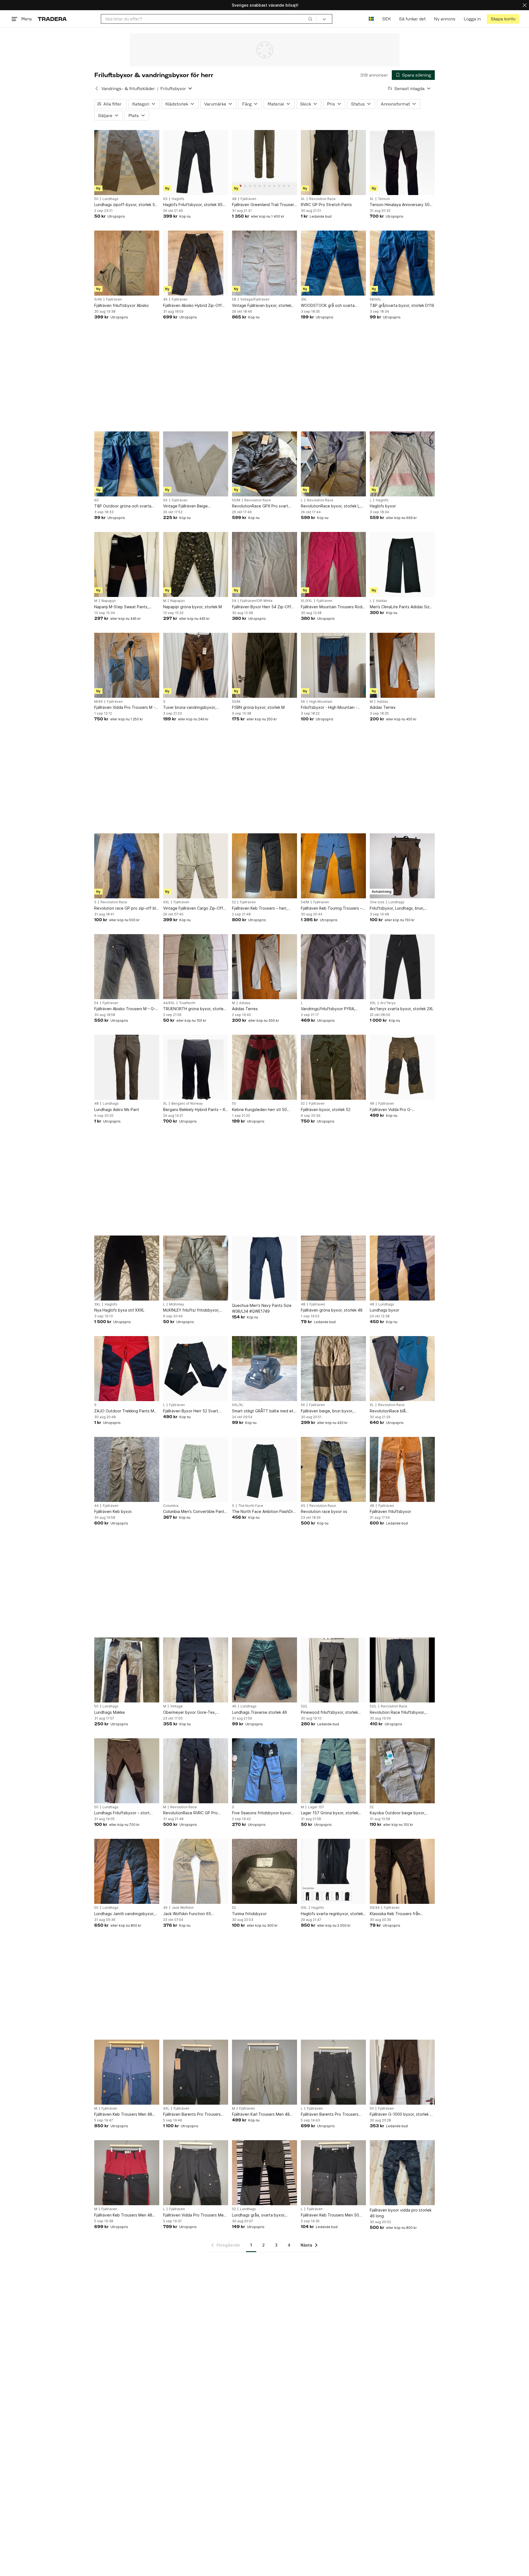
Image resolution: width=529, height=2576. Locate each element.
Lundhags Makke (110, 1712)
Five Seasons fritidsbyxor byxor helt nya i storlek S (261, 1813)
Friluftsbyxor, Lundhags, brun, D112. (397, 908)
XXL (166, 902)
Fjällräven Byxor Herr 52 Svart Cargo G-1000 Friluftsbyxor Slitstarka (191, 1411)
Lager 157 (316, 1807)
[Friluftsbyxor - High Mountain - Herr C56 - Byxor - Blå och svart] (333, 665)
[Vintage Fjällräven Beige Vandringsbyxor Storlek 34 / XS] (196, 464)
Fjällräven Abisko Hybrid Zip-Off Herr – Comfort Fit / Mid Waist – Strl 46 (196, 306)
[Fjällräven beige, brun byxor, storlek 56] (333, 1369)
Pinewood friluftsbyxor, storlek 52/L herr (329, 1713)
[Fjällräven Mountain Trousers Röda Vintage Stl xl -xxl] (333, 564)
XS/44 (375, 1908)
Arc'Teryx (388, 1003)
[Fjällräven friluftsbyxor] (402, 1469)
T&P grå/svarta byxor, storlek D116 (402, 305)
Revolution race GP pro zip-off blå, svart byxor (127, 908)
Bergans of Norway (187, 1104)
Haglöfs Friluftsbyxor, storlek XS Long (193, 205)
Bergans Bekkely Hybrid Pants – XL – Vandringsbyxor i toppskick (195, 1110)
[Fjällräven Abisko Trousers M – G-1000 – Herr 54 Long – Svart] (127, 967)
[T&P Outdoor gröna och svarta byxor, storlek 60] (127, 464)
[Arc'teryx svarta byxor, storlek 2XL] (402, 967)
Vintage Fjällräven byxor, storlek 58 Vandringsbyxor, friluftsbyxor (262, 306)
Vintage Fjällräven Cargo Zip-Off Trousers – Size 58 (193, 908)
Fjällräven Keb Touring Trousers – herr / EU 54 (331, 908)
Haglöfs (178, 199)
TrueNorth (187, 1003)
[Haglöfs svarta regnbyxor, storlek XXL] (333, 1871)
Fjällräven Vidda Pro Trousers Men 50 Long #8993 (195, 2215)
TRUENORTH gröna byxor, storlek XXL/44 (194, 1009)
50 (96, 199)
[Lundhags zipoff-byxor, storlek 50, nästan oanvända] (127, 163)
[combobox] (209, 19)
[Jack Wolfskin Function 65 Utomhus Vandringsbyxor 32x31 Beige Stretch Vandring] (196, 1871)
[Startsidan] (52, 19)
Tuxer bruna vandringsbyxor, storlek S (190, 708)
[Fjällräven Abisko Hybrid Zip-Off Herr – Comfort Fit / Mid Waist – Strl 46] (196, 263)
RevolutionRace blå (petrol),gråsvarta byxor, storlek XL (402, 1411)
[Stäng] (525, 5)
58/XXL (376, 299)
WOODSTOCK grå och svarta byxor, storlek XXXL (328, 306)
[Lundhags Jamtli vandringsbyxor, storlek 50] (127, 1871)
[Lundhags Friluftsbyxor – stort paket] (127, 1771)
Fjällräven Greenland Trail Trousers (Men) (264, 205)
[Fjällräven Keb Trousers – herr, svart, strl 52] (264, 866)
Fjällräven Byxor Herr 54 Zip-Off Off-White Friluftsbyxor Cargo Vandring (262, 607)
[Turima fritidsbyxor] (264, 1871)
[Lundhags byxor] (402, 1268)
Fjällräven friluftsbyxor (390, 1511)
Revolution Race (322, 199)
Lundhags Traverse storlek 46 (260, 1712)
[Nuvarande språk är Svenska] (371, 19)
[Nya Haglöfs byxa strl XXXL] (127, 1268)
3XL (304, 299)
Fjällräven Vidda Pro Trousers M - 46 (125, 708)
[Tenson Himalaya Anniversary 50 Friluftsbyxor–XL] (402, 163)
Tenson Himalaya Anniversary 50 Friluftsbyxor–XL (400, 205)
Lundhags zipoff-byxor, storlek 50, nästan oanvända (126, 205)
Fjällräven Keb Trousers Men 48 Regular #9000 (123, 2114)
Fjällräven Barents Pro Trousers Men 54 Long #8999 (192, 2114)
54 (234, 601)
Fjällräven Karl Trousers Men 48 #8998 (261, 2114)
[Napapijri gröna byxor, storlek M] (196, 564)
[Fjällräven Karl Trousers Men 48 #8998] (264, 2072)
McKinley (177, 1304)
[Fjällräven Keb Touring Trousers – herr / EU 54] (333, 866)
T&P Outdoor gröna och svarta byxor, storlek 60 (123, 506)
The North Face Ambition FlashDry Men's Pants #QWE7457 (264, 1512)
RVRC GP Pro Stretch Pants (326, 205)
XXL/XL (238, 1405)
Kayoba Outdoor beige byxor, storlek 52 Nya (397, 1813)
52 (234, 902)
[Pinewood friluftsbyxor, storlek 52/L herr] (333, 1670)
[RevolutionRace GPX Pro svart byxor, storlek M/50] (264, 464)
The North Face (251, 1506)
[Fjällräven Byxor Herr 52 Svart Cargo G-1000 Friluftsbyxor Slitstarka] (196, 1369)
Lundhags (110, 199)
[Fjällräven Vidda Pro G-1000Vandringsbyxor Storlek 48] (402, 1067)
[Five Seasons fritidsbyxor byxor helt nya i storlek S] (264, 1771)
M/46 (98, 702)
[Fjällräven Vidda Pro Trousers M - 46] (127, 665)
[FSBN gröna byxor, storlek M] (264, 665)
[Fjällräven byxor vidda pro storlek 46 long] (402, 2173)
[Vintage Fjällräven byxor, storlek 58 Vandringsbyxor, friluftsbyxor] (264, 263)
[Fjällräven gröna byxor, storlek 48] (333, 1268)
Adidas (381, 601)
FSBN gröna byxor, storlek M (258, 707)
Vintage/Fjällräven (255, 299)
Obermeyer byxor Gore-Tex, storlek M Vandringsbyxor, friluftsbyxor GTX (190, 1713)
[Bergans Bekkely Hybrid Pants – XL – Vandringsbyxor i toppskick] (196, 1067)
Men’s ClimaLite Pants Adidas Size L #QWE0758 (401, 607)
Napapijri (109, 601)
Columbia (171, 1506)
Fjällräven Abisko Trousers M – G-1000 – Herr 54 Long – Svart (125, 1009)
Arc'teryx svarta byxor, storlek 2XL (402, 1009)
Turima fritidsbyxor (249, 1914)
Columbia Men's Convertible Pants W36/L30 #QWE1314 (195, 1512)
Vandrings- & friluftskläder (128, 89)
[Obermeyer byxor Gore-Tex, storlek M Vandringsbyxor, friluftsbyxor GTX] (196, 1670)
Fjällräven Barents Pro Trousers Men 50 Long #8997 (330, 2114)
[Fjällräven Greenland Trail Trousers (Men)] (264, 163)
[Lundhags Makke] (127, 1670)
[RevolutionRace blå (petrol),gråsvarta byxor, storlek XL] (402, 1369)
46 (165, 299)
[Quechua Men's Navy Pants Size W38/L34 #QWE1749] (264, 1268)
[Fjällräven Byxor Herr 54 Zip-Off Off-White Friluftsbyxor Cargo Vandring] (264, 564)
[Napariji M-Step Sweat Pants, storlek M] (127, 564)
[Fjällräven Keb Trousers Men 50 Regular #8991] (333, 2173)
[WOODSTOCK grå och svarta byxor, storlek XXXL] (333, 263)
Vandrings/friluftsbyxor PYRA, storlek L (328, 1009)
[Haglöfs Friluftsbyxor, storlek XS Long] (196, 163)
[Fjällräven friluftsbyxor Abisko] (127, 263)
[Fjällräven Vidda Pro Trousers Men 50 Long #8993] (196, 2173)
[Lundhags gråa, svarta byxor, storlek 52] (264, 2173)
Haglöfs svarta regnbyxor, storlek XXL (332, 1914)
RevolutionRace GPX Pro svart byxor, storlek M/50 (260, 506)
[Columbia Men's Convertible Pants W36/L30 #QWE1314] (196, 1469)
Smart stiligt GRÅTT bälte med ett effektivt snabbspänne (264, 1411)
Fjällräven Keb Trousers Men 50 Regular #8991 (330, 2215)
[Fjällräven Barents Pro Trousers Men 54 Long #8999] (196, 2072)
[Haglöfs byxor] (402, 464)
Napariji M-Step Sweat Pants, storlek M (121, 607)
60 (96, 500)
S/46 (98, 299)
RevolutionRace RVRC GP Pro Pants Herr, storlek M (190, 1813)
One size (377, 902)
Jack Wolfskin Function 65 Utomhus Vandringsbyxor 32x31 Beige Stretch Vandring (192, 1914)
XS (165, 199)
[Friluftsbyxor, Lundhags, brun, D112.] (402, 866)
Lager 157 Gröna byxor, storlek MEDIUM (330, 1813)
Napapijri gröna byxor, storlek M (192, 607)
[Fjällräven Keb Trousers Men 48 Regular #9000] (127, 2072)
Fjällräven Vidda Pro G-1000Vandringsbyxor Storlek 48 (399, 1110)
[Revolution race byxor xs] (333, 1469)
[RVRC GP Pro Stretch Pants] (333, 163)
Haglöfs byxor (383, 506)
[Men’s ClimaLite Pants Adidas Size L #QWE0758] (402, 564)
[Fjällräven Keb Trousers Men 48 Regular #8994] (127, 2173)
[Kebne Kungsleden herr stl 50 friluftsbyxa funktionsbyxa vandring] (264, 1067)
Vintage (176, 1706)
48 (234, 199)
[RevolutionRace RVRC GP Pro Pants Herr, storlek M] (196, 1771)
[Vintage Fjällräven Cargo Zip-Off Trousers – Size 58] (196, 866)
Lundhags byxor (384, 1310)
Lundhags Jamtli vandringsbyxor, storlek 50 (124, 1914)
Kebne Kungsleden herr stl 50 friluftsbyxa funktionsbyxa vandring (259, 1110)
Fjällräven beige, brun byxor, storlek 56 (327, 1411)
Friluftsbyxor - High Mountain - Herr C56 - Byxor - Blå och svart (330, 708)
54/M (305, 902)
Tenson (384, 199)
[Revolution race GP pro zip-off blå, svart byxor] (127, 866)
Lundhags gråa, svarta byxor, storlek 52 (259, 2215)
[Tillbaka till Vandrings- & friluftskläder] (97, 88)
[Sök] (310, 19)
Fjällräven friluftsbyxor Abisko (122, 305)
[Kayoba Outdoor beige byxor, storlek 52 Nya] (402, 1771)
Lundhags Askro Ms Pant (117, 1109)
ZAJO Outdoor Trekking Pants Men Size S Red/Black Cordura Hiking (126, 1411)
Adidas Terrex (383, 707)
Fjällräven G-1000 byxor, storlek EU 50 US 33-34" (402, 2114)
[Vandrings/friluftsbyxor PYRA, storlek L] (333, 967)
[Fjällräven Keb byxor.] (127, 1469)
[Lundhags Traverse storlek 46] (264, 1670)
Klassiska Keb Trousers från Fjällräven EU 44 (395, 1914)
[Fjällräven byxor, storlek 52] (333, 1067)
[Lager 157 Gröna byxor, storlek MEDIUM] (333, 1771)
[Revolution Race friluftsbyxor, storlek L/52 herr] (402, 1670)
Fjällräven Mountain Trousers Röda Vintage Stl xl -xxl (333, 607)
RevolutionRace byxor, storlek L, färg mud (331, 506)
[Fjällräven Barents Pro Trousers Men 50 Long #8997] (333, 2072)
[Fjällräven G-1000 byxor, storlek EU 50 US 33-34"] (402, 2072)
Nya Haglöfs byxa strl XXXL (119, 1310)
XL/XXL (307, 601)
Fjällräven (248, 199)
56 (303, 702)
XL (303, 199)
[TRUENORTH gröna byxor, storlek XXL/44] (196, 967)
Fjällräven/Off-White (256, 601)
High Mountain (321, 702)
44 (96, 1506)
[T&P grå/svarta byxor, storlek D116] (402, 263)
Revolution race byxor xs (324, 1511)
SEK (386, 19)
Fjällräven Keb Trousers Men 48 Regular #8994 (123, 2215)
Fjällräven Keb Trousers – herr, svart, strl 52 (260, 908)
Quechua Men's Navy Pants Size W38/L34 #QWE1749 (262, 1308)
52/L (304, 1706)
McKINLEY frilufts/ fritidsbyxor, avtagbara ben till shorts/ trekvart (194, 1310)
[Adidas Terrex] (402, 665)
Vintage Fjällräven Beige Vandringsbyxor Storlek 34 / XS (192, 506)
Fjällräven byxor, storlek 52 (326, 1109)
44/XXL (169, 1003)
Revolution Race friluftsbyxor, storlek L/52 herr (397, 1713)
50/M (236, 500)
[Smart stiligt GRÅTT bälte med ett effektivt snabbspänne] (264, 1369)
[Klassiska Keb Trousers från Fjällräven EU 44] (402, 1871)
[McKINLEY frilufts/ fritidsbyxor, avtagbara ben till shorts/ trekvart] (196, 1268)
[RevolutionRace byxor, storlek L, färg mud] (333, 464)
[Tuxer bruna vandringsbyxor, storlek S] (196, 665)
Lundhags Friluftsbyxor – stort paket (122, 1813)
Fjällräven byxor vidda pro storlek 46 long (401, 2213)
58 (234, 299)
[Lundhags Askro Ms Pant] (127, 1067)
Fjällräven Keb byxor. (113, 1511)
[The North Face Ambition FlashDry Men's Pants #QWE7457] (264, 1469)
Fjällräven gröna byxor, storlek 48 (332, 1310)
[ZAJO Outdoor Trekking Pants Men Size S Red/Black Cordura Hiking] (127, 1369)
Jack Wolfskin (183, 1908)
